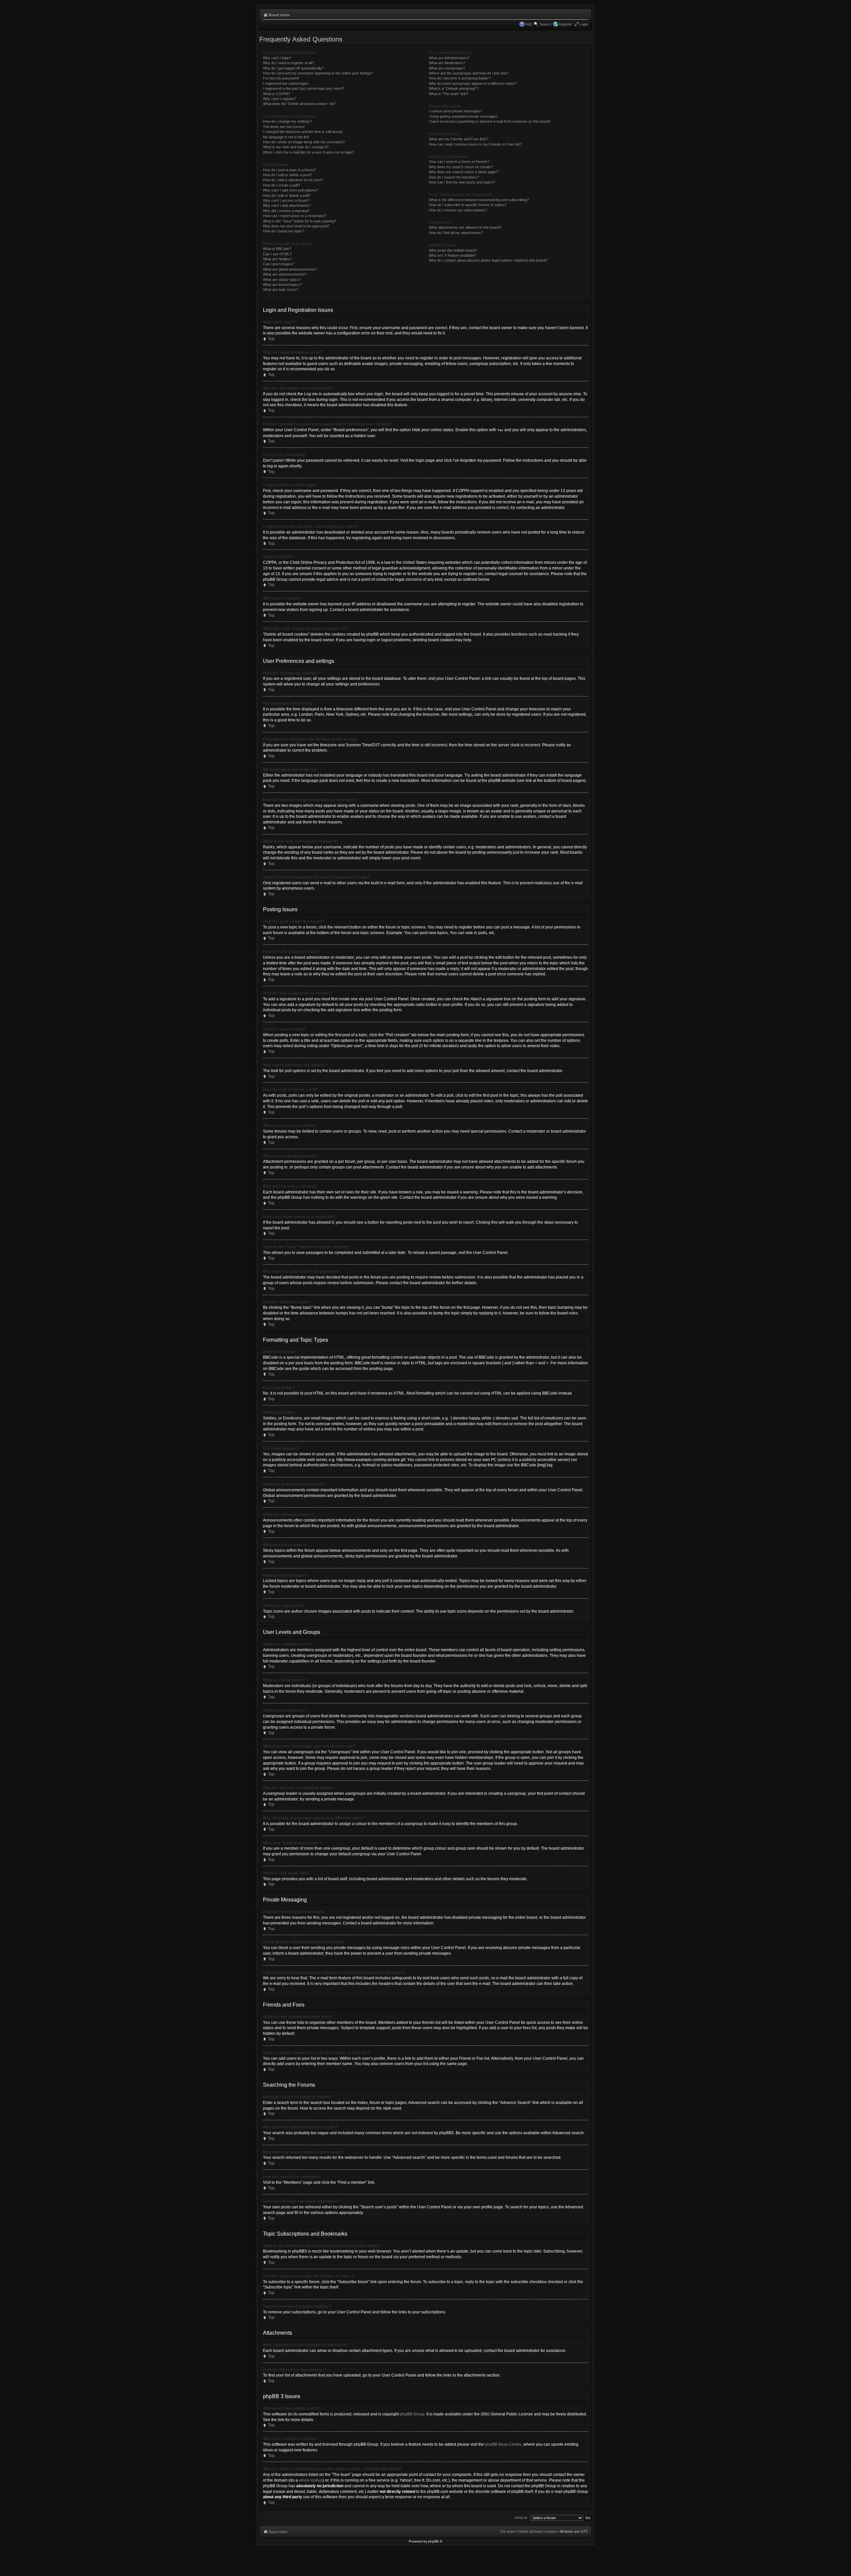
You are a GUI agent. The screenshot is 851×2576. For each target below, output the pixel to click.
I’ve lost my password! (281, 78)
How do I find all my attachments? (456, 233)
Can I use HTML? (277, 254)
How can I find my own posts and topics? (462, 182)
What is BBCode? (277, 249)
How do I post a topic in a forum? (289, 170)
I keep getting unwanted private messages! (463, 116)
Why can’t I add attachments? (287, 205)
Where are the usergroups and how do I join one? (469, 73)
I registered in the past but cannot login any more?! (304, 88)
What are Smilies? (277, 259)
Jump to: (521, 2517)
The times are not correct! (284, 127)
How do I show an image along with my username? (304, 142)
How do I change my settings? (287, 121)
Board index (279, 15)
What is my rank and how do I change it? (296, 147)
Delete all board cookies (538, 2531)
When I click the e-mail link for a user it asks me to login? (308, 152)
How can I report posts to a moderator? (295, 216)
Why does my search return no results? (461, 167)
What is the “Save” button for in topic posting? (300, 221)
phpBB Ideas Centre (503, 2444)
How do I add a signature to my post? (293, 180)
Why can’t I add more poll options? (291, 190)
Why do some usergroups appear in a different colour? (473, 83)
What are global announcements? (290, 269)
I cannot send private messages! (455, 111)
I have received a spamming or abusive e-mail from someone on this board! (489, 121)
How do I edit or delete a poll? (287, 195)
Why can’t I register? (280, 99)
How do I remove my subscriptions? (458, 210)
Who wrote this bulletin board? (453, 250)
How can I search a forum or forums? (459, 162)
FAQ (529, 24)
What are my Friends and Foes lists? (459, 139)
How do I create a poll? (281, 185)
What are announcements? (285, 274)
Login (584, 24)
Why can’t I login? (277, 58)
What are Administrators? (449, 58)
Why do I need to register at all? (288, 63)
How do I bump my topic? (283, 231)
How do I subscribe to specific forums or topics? (468, 205)
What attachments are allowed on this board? (465, 227)
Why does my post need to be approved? (296, 226)
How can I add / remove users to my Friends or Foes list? (475, 144)
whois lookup (311, 2480)
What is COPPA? (277, 94)
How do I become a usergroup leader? (460, 78)
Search (545, 24)
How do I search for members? (454, 177)
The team (507, 2531)
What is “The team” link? (448, 94)
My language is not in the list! (286, 137)
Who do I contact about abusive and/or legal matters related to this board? (488, 260)
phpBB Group (412, 2414)
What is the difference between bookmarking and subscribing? (479, 200)
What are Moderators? (447, 63)
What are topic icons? (280, 290)
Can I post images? (279, 264)
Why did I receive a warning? (286, 211)
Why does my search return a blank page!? (464, 172)
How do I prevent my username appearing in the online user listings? (318, 73)
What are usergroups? (447, 68)
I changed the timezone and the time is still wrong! (303, 132)
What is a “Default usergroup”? (454, 88)
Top (271, 339)
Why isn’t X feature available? (452, 255)
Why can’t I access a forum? (286, 200)
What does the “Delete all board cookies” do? (299, 104)
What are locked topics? (282, 285)
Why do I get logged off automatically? (293, 68)
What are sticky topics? (282, 280)
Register (565, 24)
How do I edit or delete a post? (287, 175)
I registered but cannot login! (286, 83)
